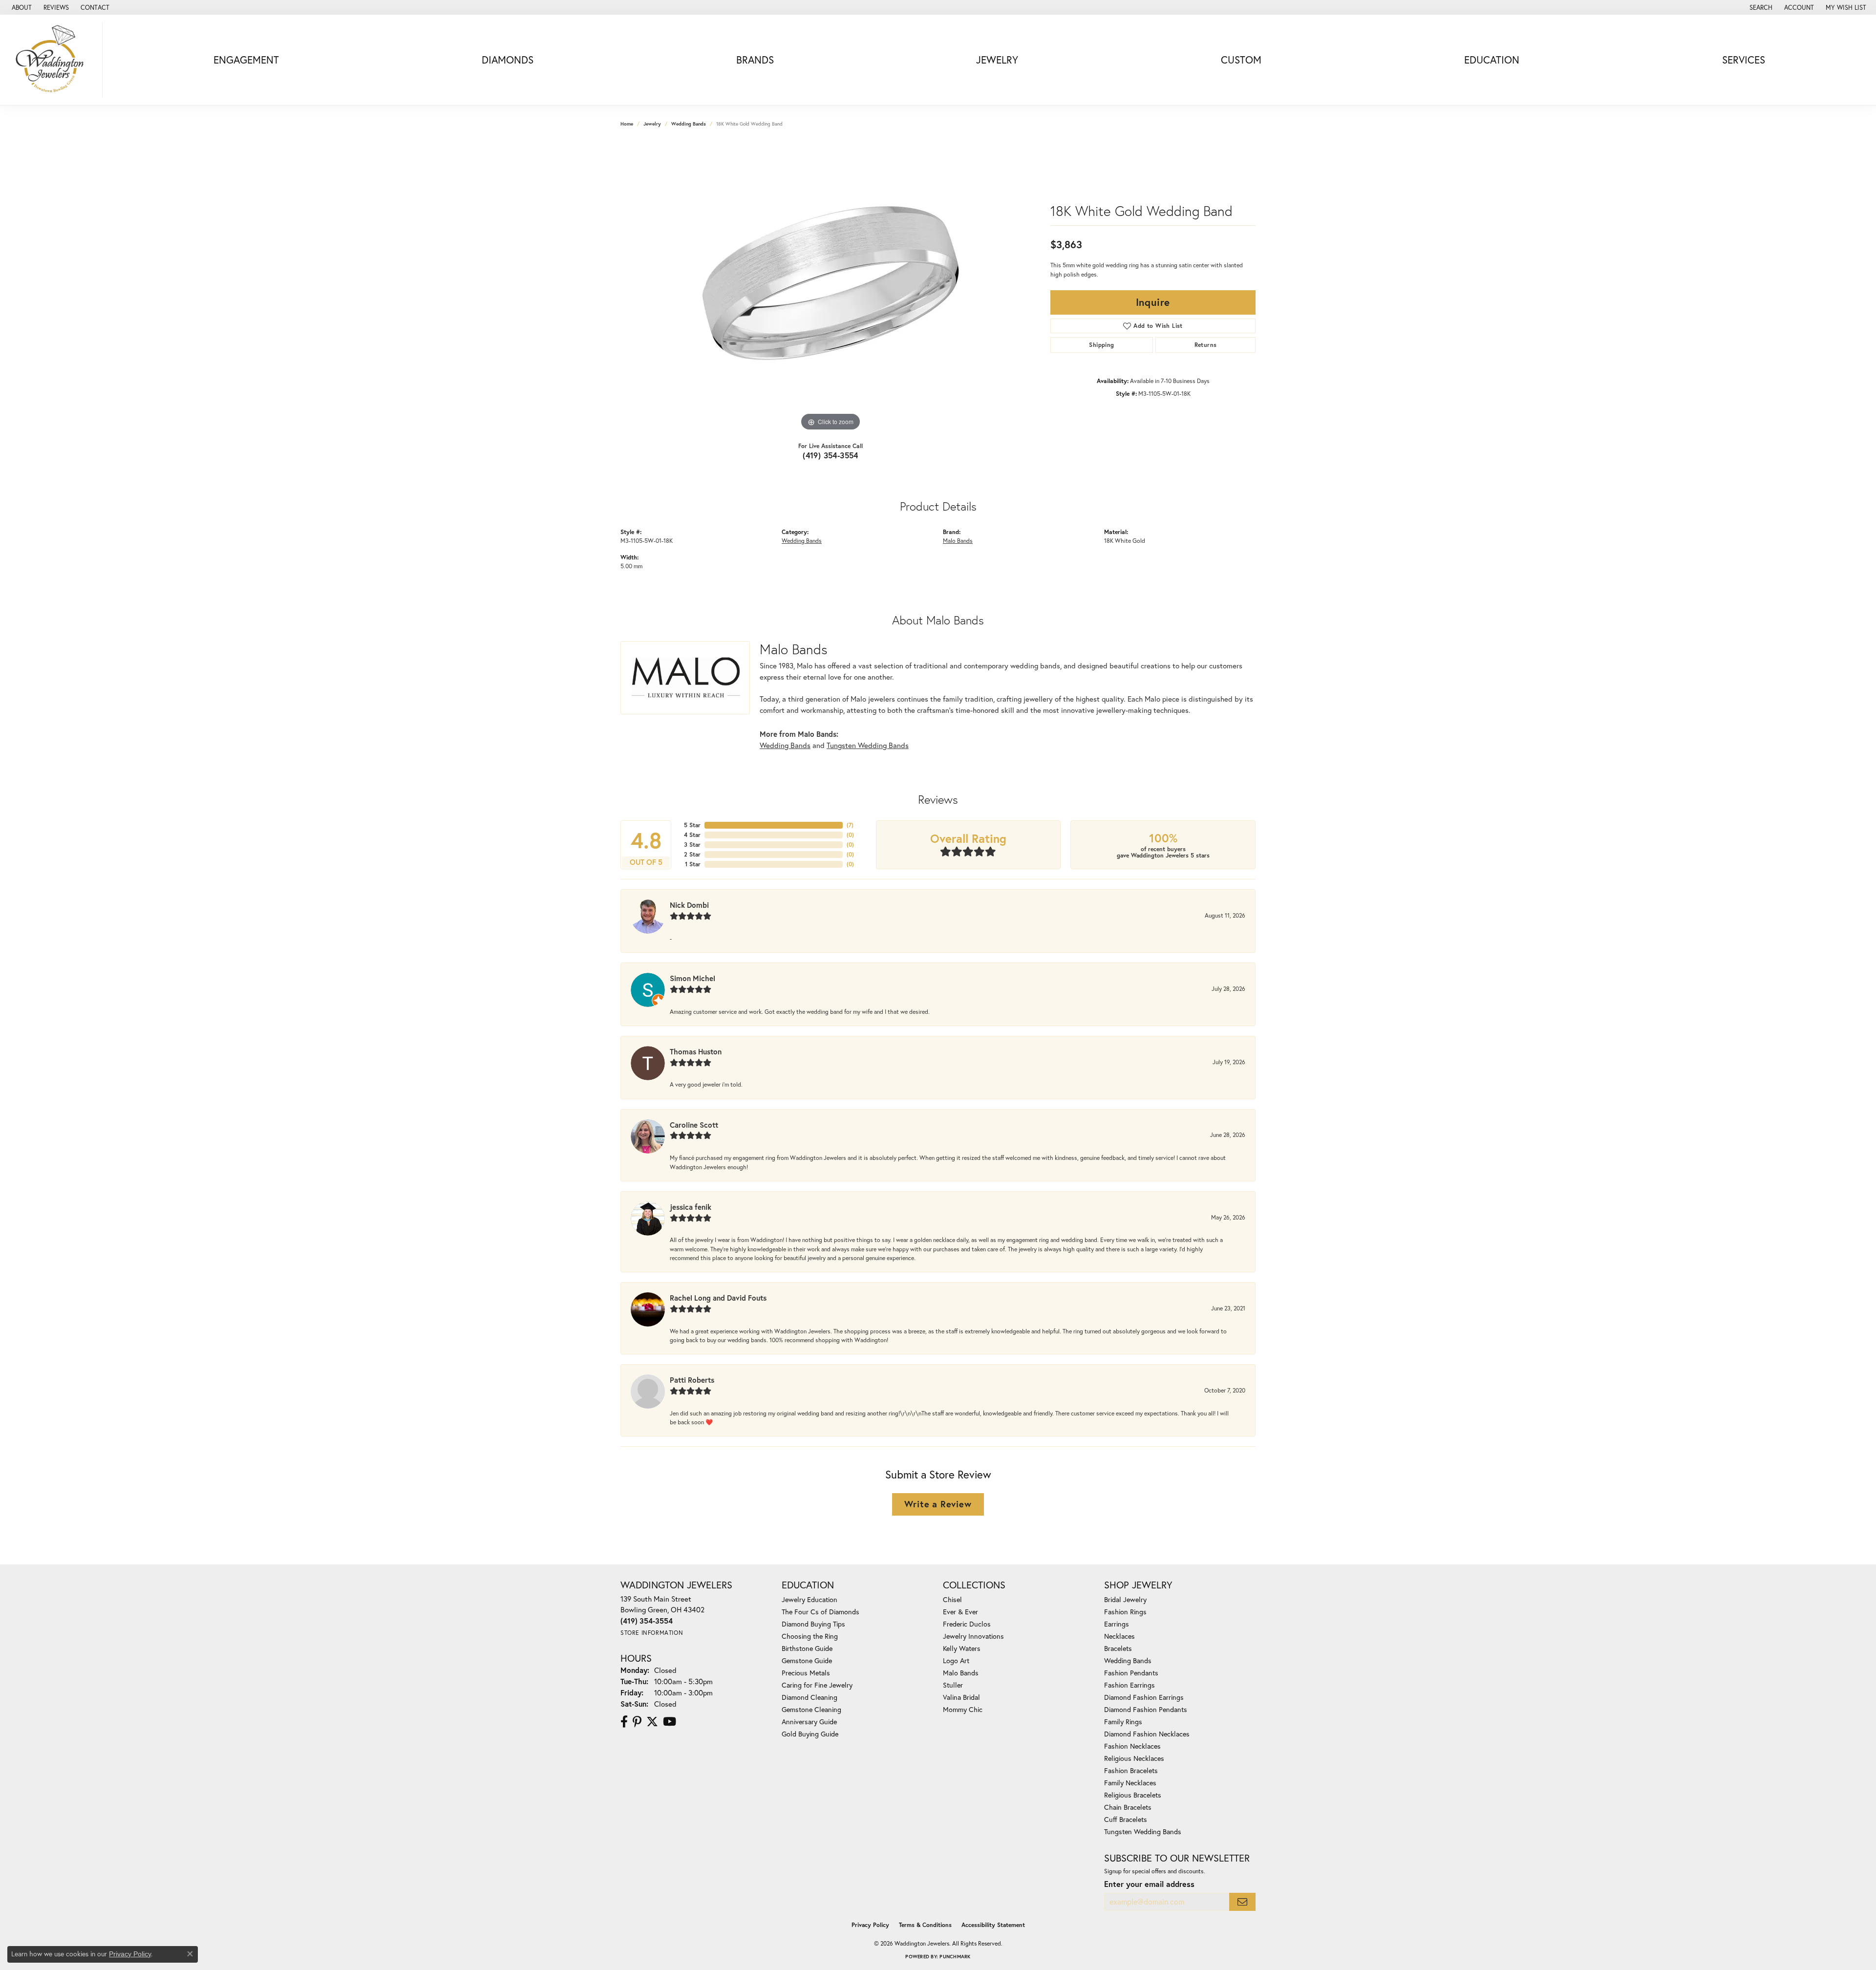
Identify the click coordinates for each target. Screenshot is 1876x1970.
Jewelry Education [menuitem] (810, 1599)
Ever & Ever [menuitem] (960, 1612)
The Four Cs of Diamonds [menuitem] (821, 1612)
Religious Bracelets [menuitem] (1133, 1795)
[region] (831, 287)
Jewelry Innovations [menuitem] (973, 1636)
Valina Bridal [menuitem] (961, 1697)
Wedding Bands (689, 124)
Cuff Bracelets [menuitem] (1126, 1819)
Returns (1206, 345)
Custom (1241, 60)
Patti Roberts (692, 1380)
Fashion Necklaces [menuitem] (1132, 1746)
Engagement (246, 60)
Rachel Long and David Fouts (718, 1298)
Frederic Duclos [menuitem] (967, 1624)
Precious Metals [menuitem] (806, 1673)
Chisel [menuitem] (952, 1599)
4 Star (692, 835)
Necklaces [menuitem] (1119, 1636)
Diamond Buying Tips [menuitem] (813, 1624)
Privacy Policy (870, 1925)
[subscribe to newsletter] (1242, 1902)
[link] (21, 7)
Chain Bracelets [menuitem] (1128, 1807)
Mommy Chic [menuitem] (963, 1709)
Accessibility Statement (993, 1925)
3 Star (692, 845)
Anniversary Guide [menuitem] (809, 1722)
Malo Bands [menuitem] (961, 1673)
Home (627, 124)
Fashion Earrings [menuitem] (1130, 1685)
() (850, 825)
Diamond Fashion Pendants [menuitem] (1146, 1709)
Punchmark (955, 1957)
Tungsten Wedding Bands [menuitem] (1143, 1831)
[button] (1760, 7)
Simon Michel (693, 978)
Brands (755, 60)
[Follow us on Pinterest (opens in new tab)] (637, 1722)
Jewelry (997, 60)
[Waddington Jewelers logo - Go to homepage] (54, 60)
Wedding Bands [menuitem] (1128, 1660)
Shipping (1101, 345)
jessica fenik (691, 1207)
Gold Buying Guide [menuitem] (810, 1734)
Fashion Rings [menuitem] (1125, 1612)
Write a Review (938, 1504)
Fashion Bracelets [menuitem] (1131, 1770)
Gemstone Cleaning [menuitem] (811, 1709)
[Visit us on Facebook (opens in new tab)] (624, 1722)
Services (1744, 60)
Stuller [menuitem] (953, 1685)
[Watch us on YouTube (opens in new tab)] (670, 1722)
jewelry (652, 124)
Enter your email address (1149, 1884)
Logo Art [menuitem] (956, 1660)
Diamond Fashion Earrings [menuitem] (1144, 1697)
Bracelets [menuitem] (1118, 1648)
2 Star (692, 854)
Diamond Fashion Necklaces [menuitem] (1147, 1734)
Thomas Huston (696, 1051)
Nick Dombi (689, 905)
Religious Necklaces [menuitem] (1134, 1758)
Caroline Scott (694, 1125)
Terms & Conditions (925, 1925)
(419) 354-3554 (831, 455)
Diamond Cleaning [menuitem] (810, 1697)
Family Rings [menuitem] (1123, 1722)
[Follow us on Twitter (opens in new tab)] (652, 1722)
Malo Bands (958, 540)
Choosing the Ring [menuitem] (810, 1636)
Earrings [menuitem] (1117, 1624)
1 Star (693, 864)
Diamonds (508, 60)
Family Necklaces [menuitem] (1130, 1783)
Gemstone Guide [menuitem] (807, 1660)
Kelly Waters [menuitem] (962, 1648)
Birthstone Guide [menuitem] (807, 1648)
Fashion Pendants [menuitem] (1131, 1673)
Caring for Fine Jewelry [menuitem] (817, 1685)
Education (1492, 60)
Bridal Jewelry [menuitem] (1125, 1599)
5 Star (692, 825)
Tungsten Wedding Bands (868, 745)
